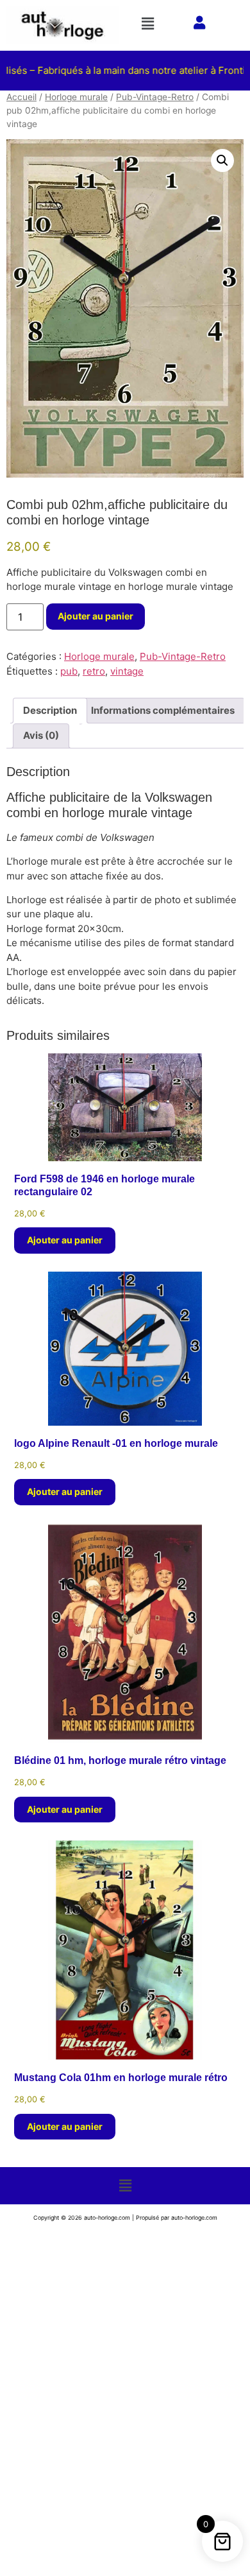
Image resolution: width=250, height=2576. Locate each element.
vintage (127, 671)
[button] (150, 23)
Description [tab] (50, 710)
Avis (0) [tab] (41, 735)
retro (94, 671)
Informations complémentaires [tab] (163, 710)
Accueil (21, 97)
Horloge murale (76, 97)
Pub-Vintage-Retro (155, 97)
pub (69, 671)
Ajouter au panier (96, 616)
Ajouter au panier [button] (65, 1240)
